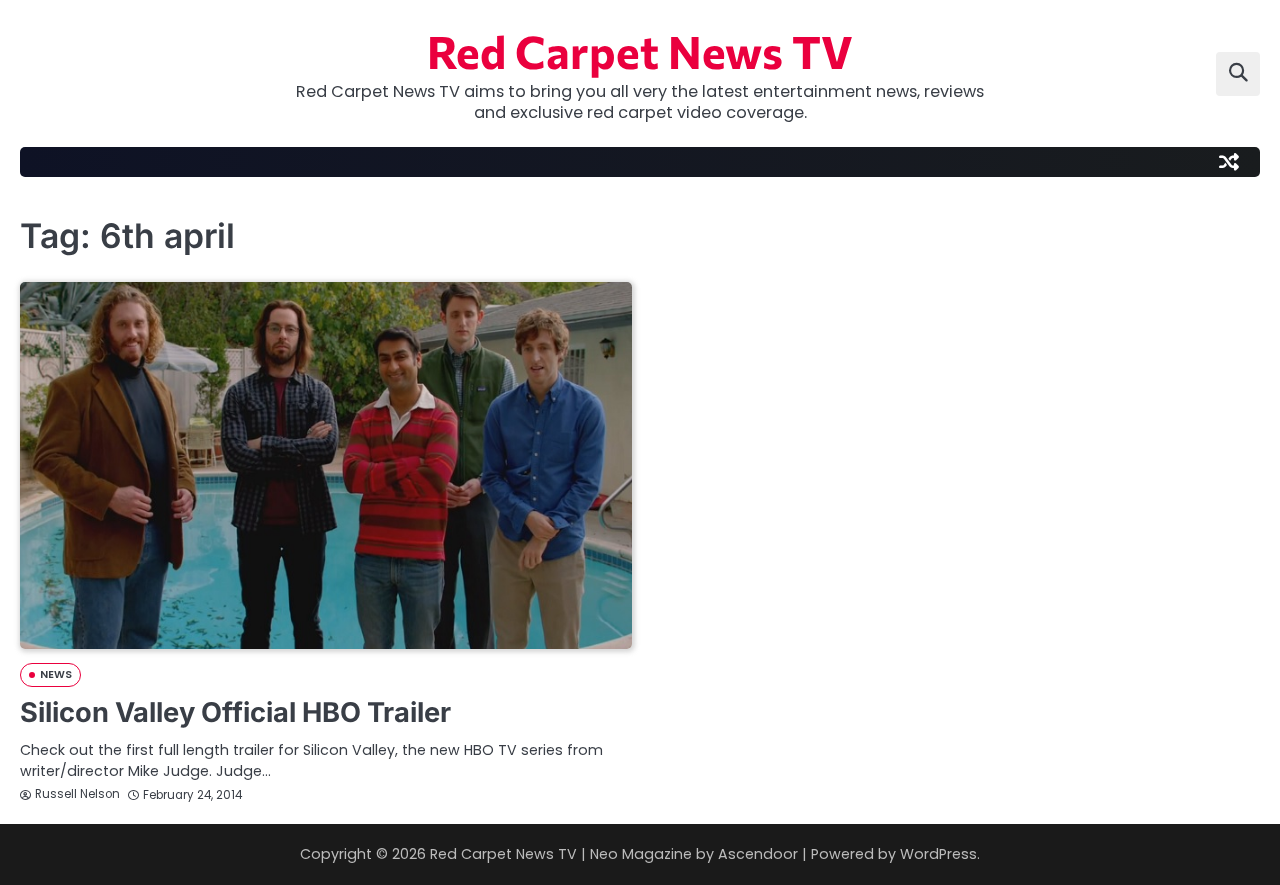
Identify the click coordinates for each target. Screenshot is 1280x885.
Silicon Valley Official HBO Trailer (235, 712)
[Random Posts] (1229, 162)
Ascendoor (758, 854)
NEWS (56, 674)
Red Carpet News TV (640, 50)
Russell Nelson (77, 794)
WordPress (938, 854)
